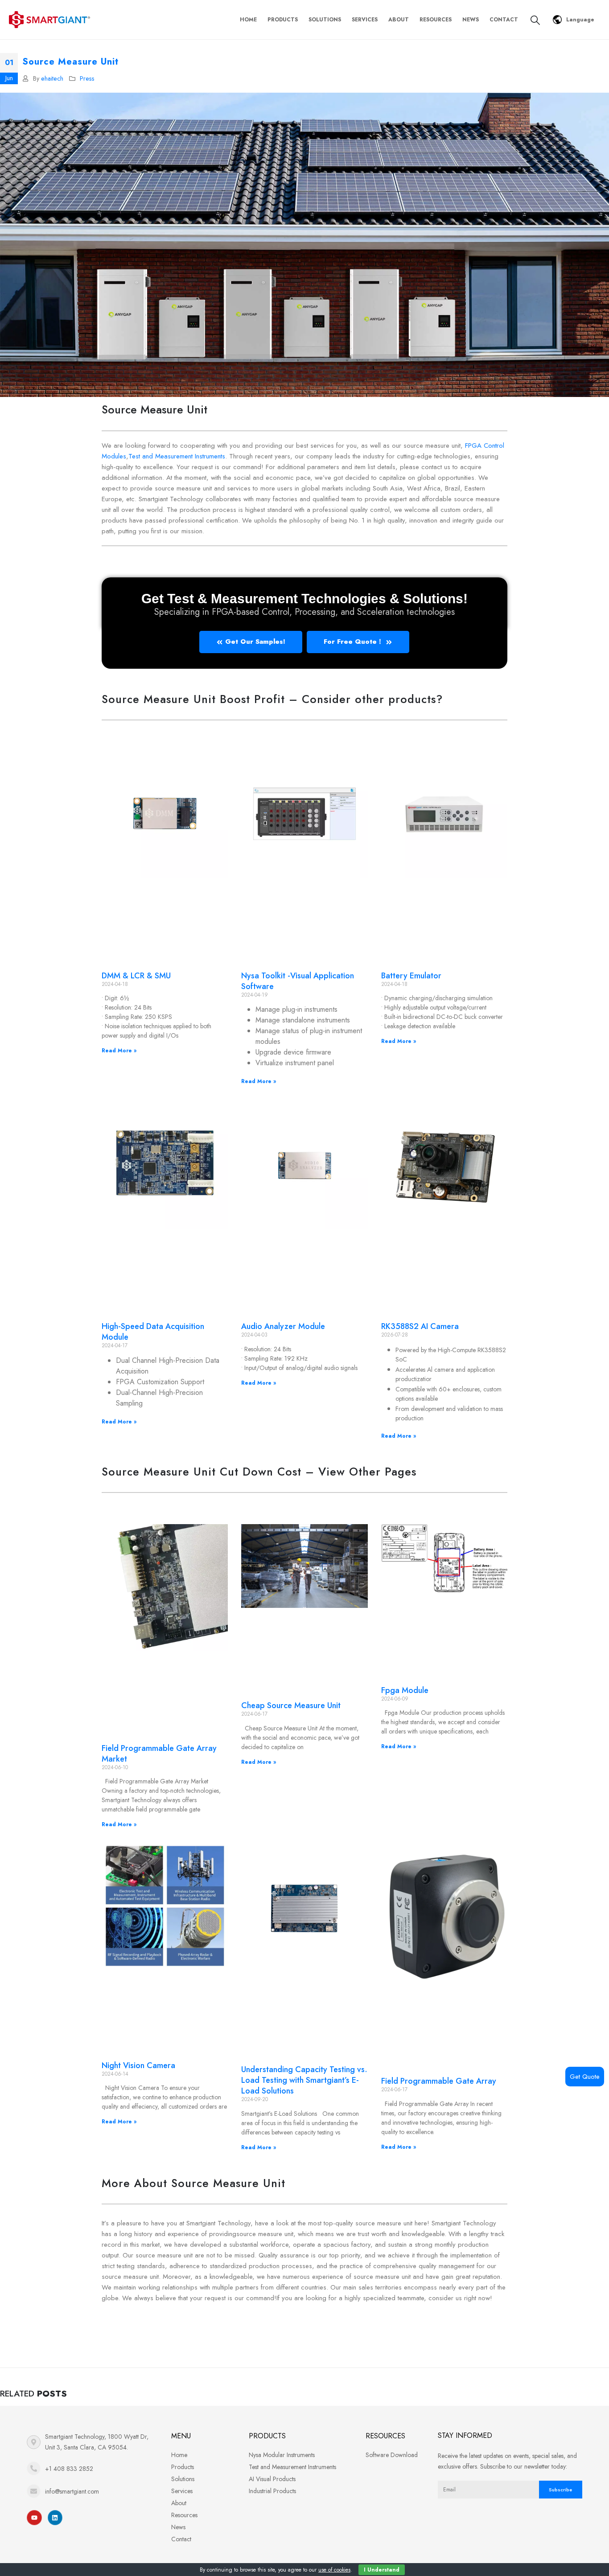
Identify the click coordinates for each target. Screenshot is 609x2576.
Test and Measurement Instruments (177, 456)
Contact (504, 20)
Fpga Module (405, 1690)
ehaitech (52, 78)
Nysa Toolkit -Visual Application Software (298, 981)
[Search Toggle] (535, 20)
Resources (436, 20)
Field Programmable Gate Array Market (159, 1754)
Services (365, 20)
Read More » (119, 1051)
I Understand (382, 2570)
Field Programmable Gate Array (439, 2081)
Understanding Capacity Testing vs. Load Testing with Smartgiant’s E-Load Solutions (304, 2080)
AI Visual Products (272, 2479)
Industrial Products (272, 2491)
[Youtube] (34, 2518)
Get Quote (585, 2077)
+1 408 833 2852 (69, 2469)
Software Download (392, 2455)
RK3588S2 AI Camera (420, 1326)
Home (248, 20)
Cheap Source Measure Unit (291, 1705)
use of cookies (334, 2570)
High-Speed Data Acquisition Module (153, 1332)
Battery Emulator (411, 976)
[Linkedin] (55, 2518)
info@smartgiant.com (72, 2491)
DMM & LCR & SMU (136, 976)
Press (87, 78)
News (471, 20)
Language (580, 20)
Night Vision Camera (138, 2065)
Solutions (325, 20)
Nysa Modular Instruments (282, 2455)
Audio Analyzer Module (283, 1326)
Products (283, 20)
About (399, 20)
